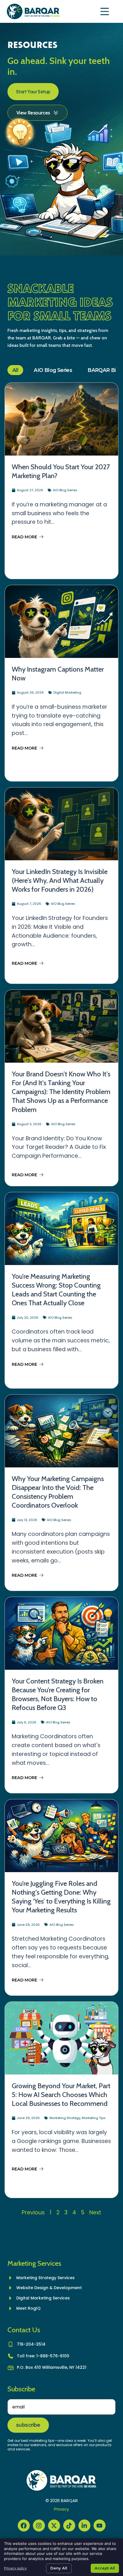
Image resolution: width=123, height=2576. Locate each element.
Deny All (59, 2568)
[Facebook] (24, 2525)
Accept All (105, 2568)
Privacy (61, 2509)
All (15, 370)
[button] (105, 12)
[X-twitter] (54, 2525)
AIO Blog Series (53, 370)
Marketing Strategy (65, 2118)
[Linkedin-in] (84, 2525)
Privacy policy (15, 2568)
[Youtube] (100, 2525)
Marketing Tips (94, 2118)
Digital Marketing (67, 692)
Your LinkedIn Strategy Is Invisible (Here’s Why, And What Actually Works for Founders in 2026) (60, 880)
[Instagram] (39, 2525)
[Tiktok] (69, 2525)
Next (95, 2213)
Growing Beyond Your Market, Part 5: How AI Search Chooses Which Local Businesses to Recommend (61, 2095)
